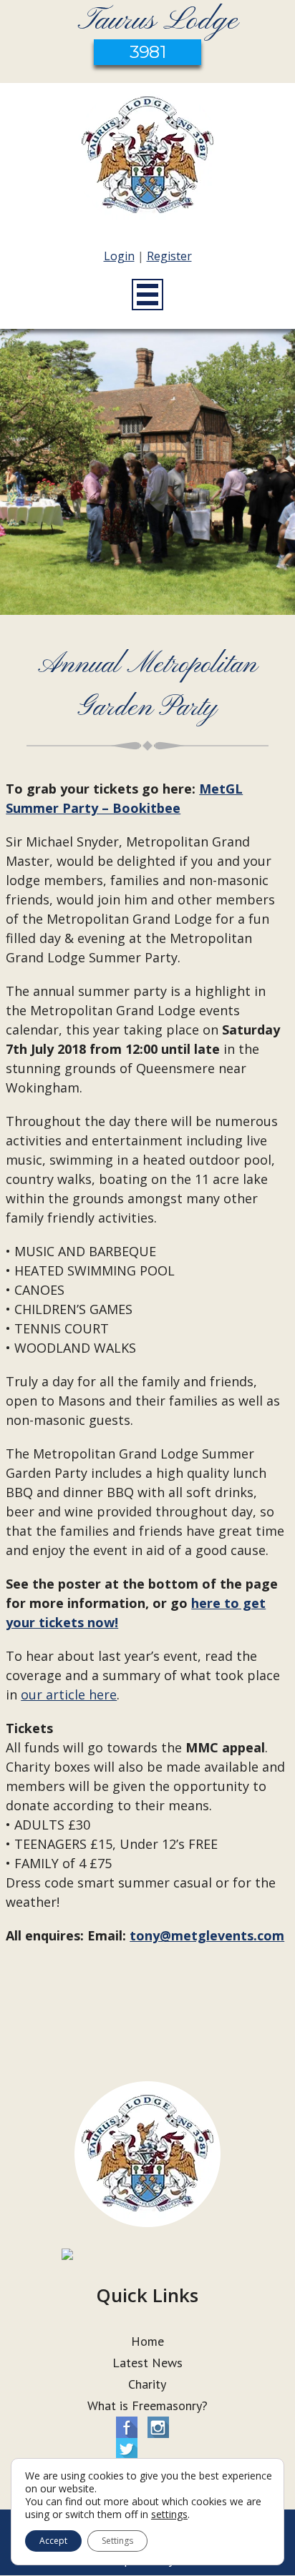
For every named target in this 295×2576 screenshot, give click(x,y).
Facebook (127, 2427)
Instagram (158, 2427)
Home (147, 2341)
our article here (69, 1694)
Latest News (147, 2363)
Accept (53, 2541)
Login (119, 256)
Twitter (127, 2449)
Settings (117, 2541)
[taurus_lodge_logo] (147, 158)
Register (169, 256)
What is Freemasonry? (147, 2405)
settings (169, 2515)
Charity (147, 2384)
